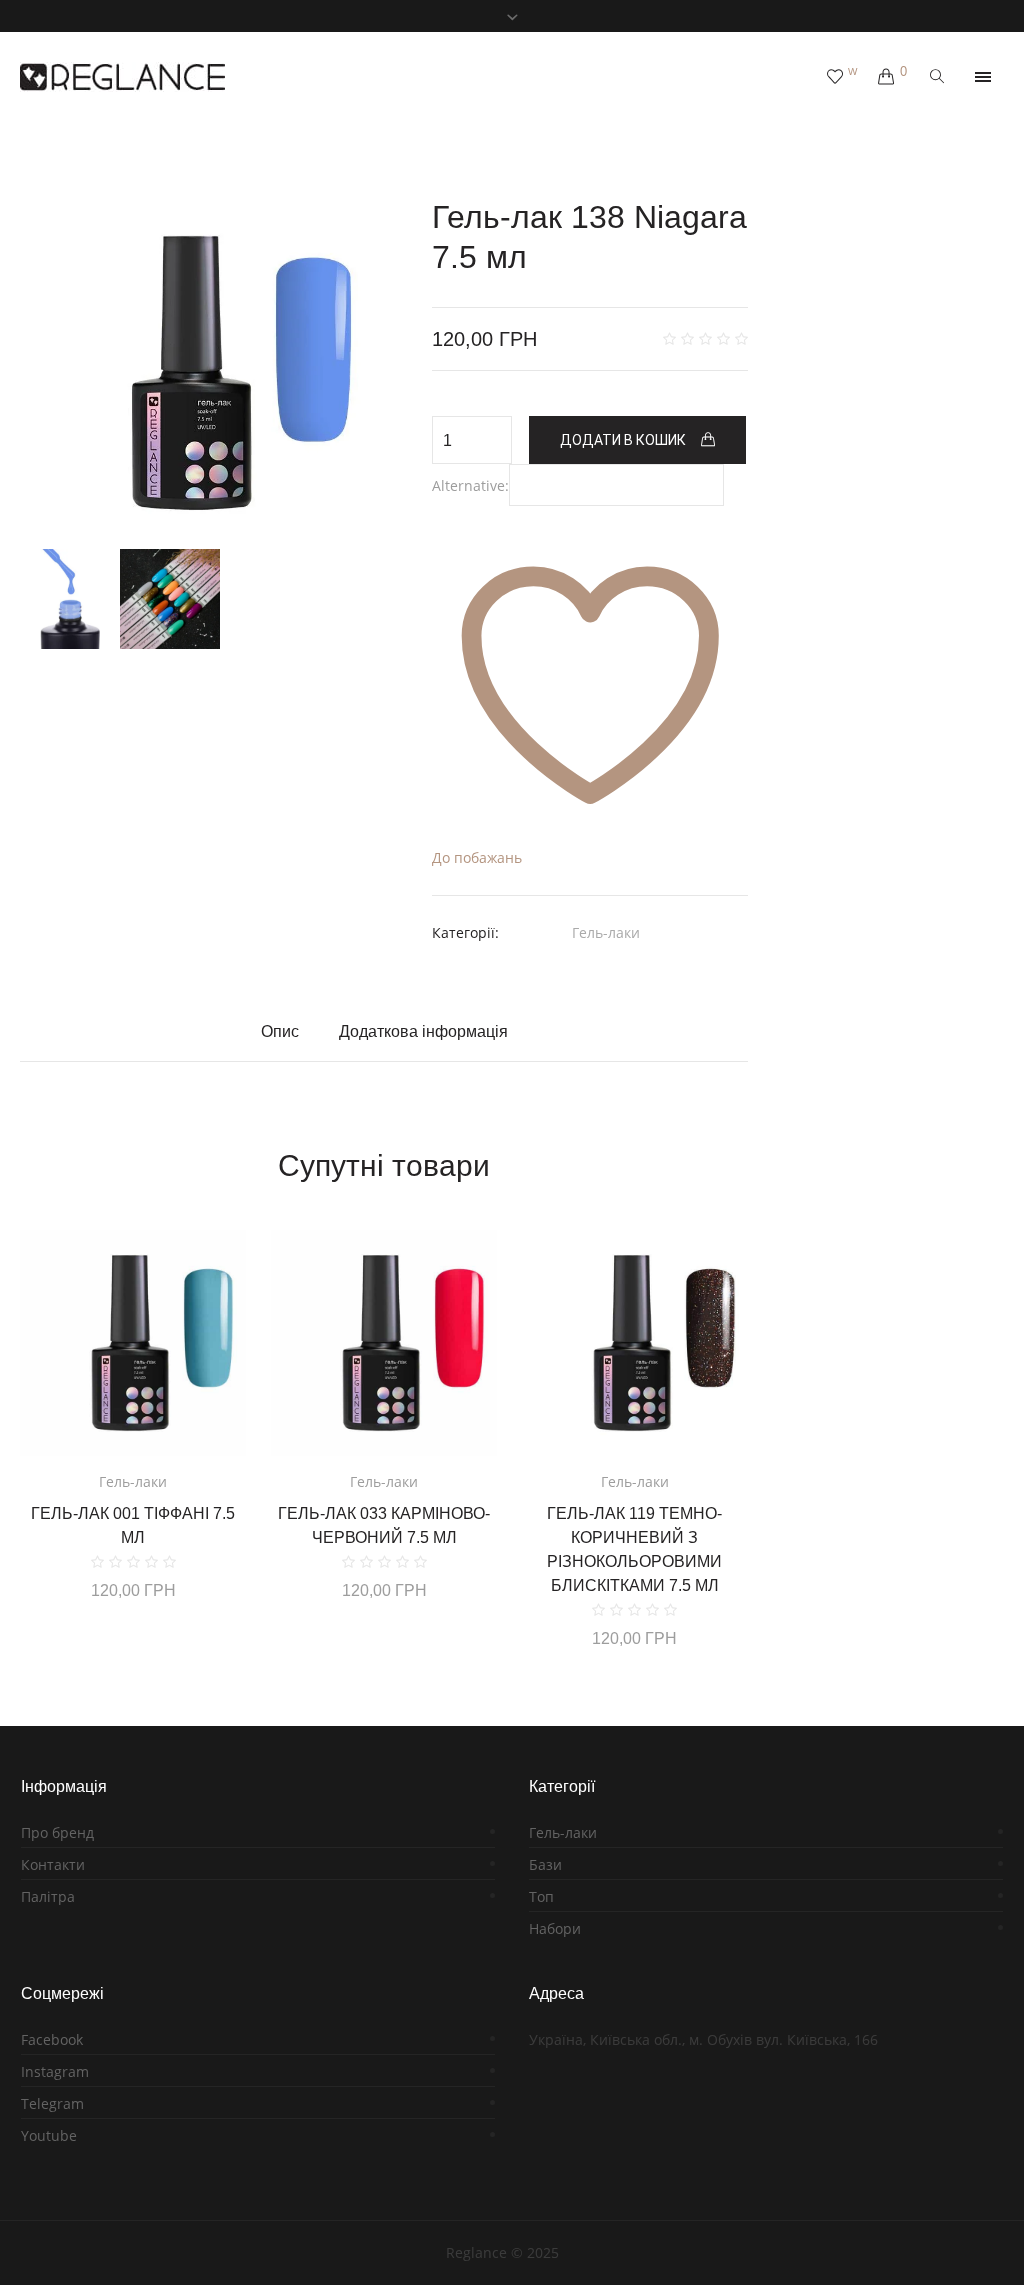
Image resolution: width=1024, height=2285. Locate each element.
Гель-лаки (606, 932)
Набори (555, 1928)
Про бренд (57, 1832)
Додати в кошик (623, 440)
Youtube (49, 2135)
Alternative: (470, 485)
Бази (545, 1864)
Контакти (53, 1864)
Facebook (52, 2039)
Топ (541, 1896)
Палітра (48, 1896)
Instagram (55, 2071)
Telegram (52, 2103)
